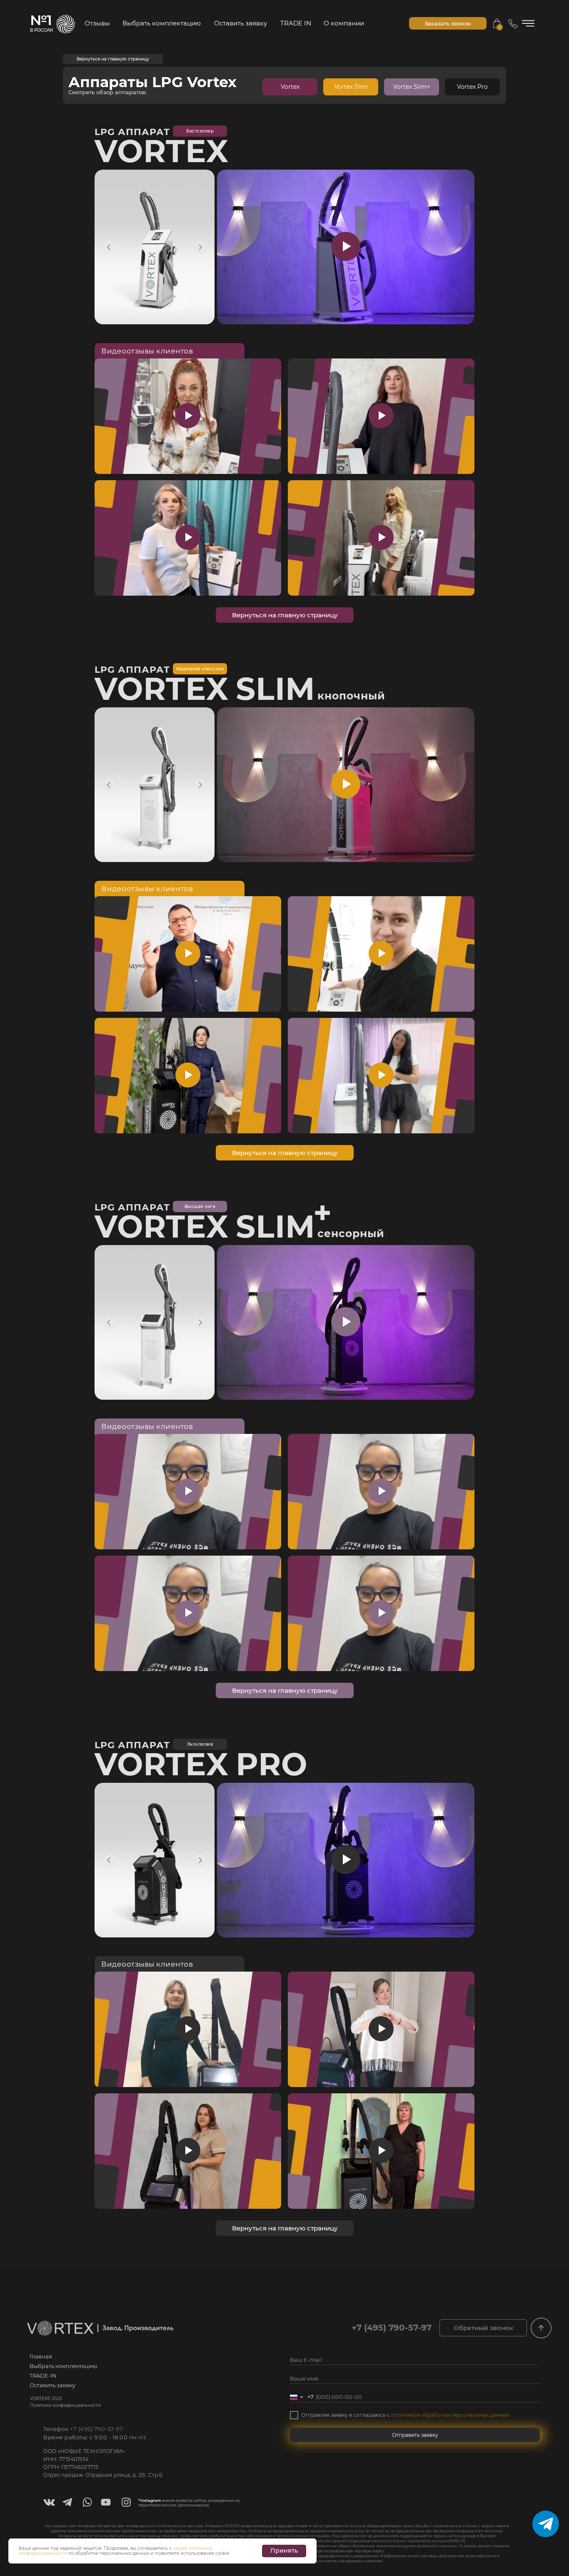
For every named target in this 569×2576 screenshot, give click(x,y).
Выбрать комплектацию (162, 23)
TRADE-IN (43, 2376)
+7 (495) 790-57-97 (96, 2429)
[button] (448, 23)
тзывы (97, 23)
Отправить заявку (415, 2435)
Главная (41, 2356)
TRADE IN (296, 23)
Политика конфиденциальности (65, 2405)
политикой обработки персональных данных (450, 2415)
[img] (541, 2328)
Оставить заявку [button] (241, 23)
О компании (344, 23)
